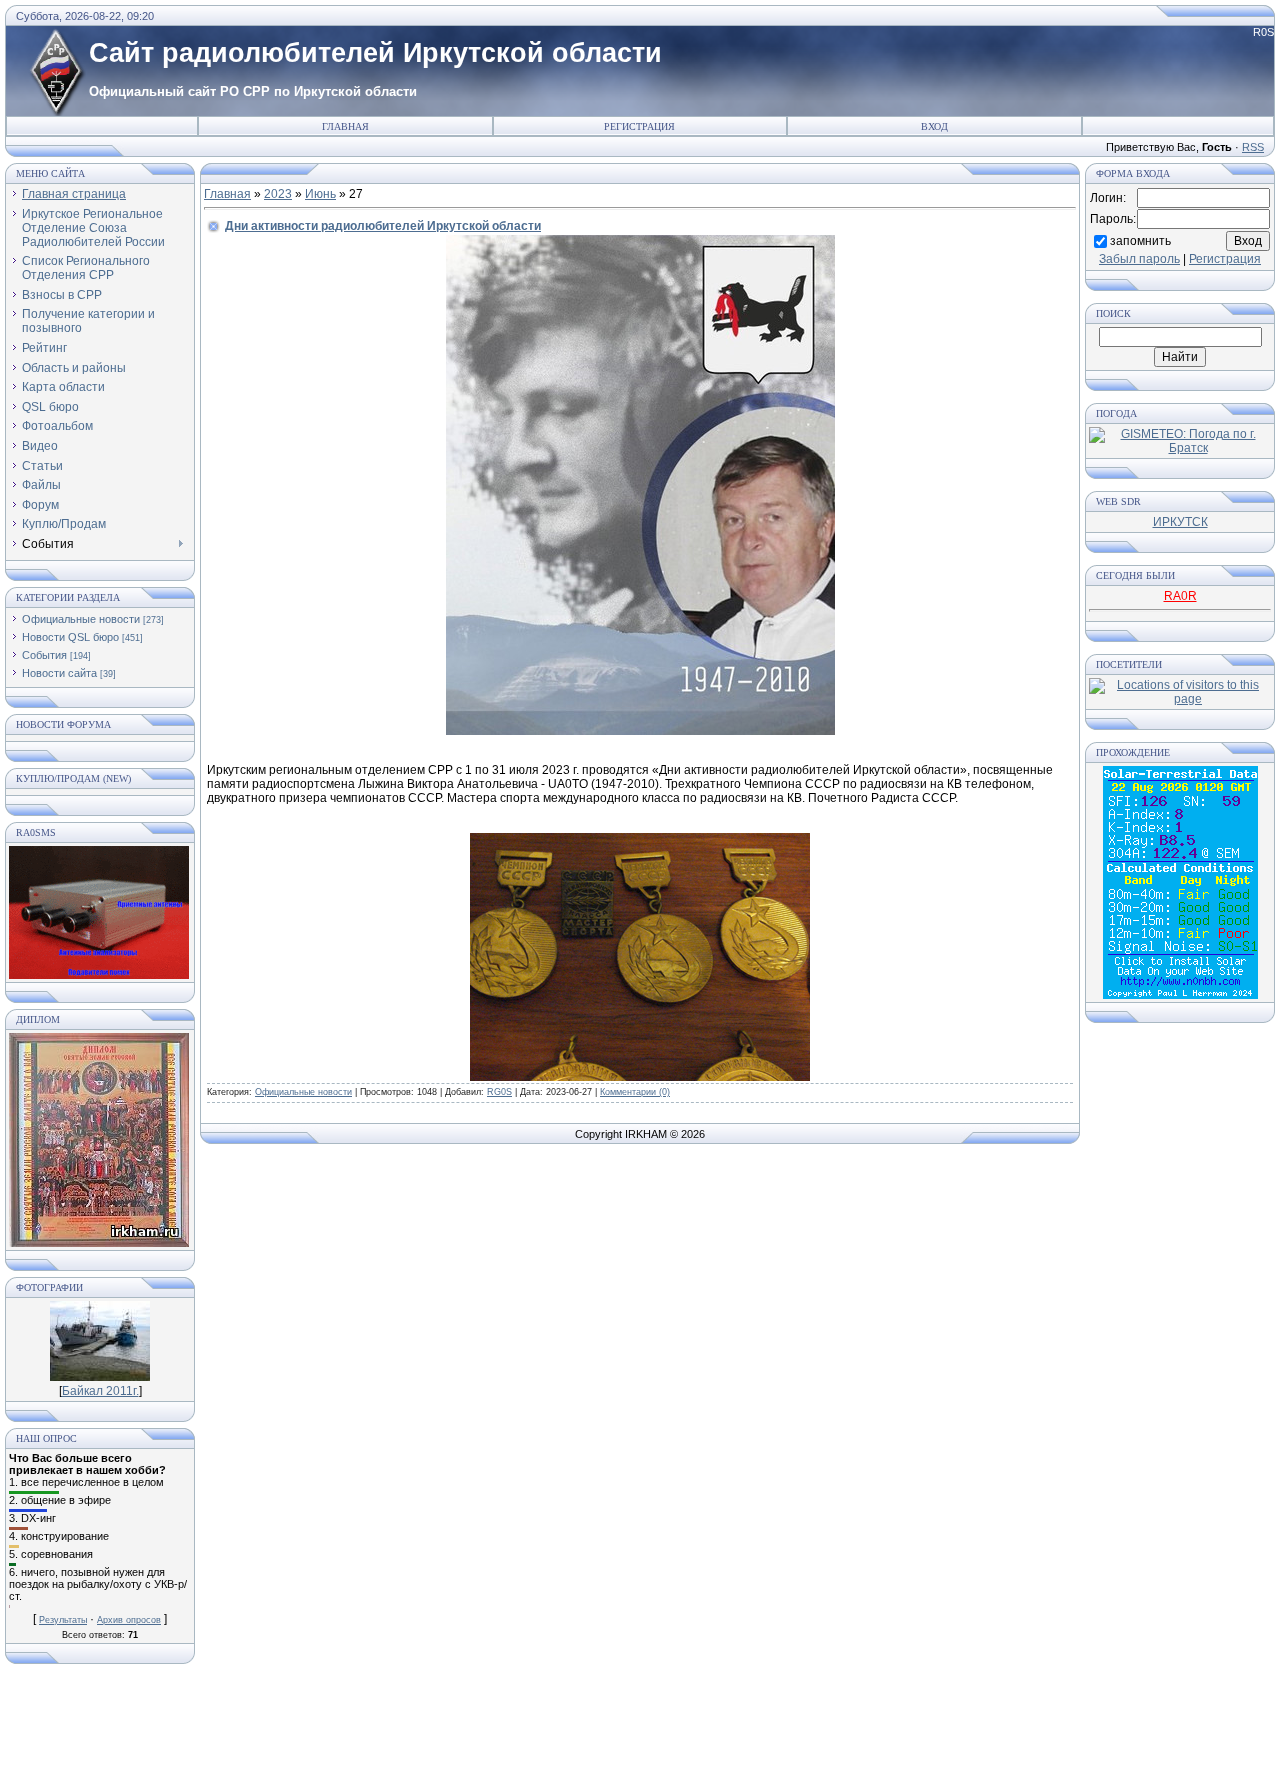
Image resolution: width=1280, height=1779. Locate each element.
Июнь (320, 194)
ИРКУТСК (1180, 522)
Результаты (63, 1620)
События (44, 655)
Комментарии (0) (635, 1092)
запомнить (1140, 240)
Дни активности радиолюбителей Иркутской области (383, 226)
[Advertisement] (640, 1729)
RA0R (1180, 596)
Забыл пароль (1139, 259)
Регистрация (639, 126)
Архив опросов (129, 1620)
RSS (1253, 147)
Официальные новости (81, 619)
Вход (934, 126)
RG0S (499, 1092)
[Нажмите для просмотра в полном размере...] (640, 731)
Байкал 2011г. (100, 1391)
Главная (345, 126)
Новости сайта (59, 673)
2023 (278, 194)
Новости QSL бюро (70, 637)
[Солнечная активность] (1180, 995)
